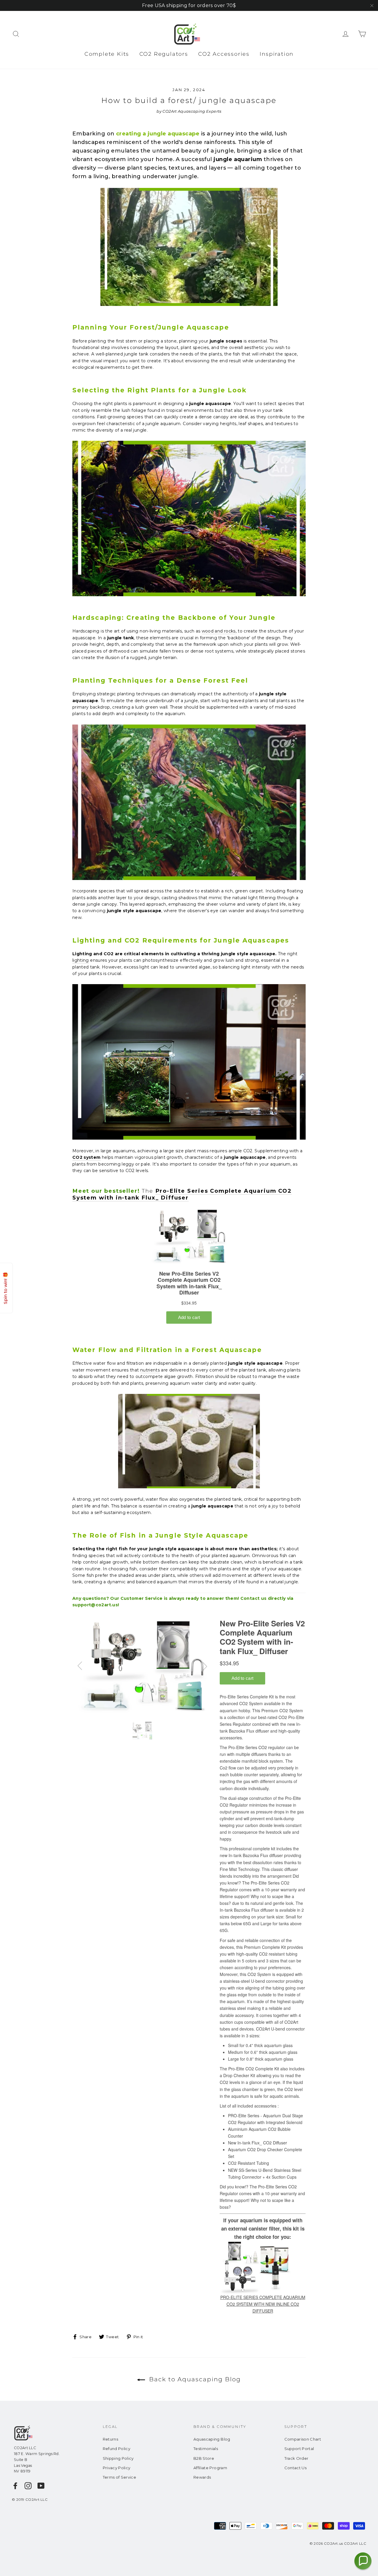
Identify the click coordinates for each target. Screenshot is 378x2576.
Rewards (202, 2477)
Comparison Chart (303, 2439)
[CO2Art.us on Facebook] (15, 2486)
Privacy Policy (117, 2468)
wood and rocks (219, 631)
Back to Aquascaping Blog (194, 2379)
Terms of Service (120, 2477)
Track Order (296, 2458)
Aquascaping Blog (212, 2439)
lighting (81, 960)
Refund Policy (117, 2449)
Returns (110, 2439)
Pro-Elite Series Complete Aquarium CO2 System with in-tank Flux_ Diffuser (182, 1194)
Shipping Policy (118, 2458)
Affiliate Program (210, 2468)
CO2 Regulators (164, 54)
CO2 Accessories (224, 54)
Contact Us (296, 2468)
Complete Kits (107, 54)
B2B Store (204, 2458)
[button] (363, 2561)
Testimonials (206, 2449)
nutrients (150, 1370)
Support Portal (299, 2449)
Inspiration (277, 54)
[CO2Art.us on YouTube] (41, 2486)
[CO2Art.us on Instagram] (28, 2486)
